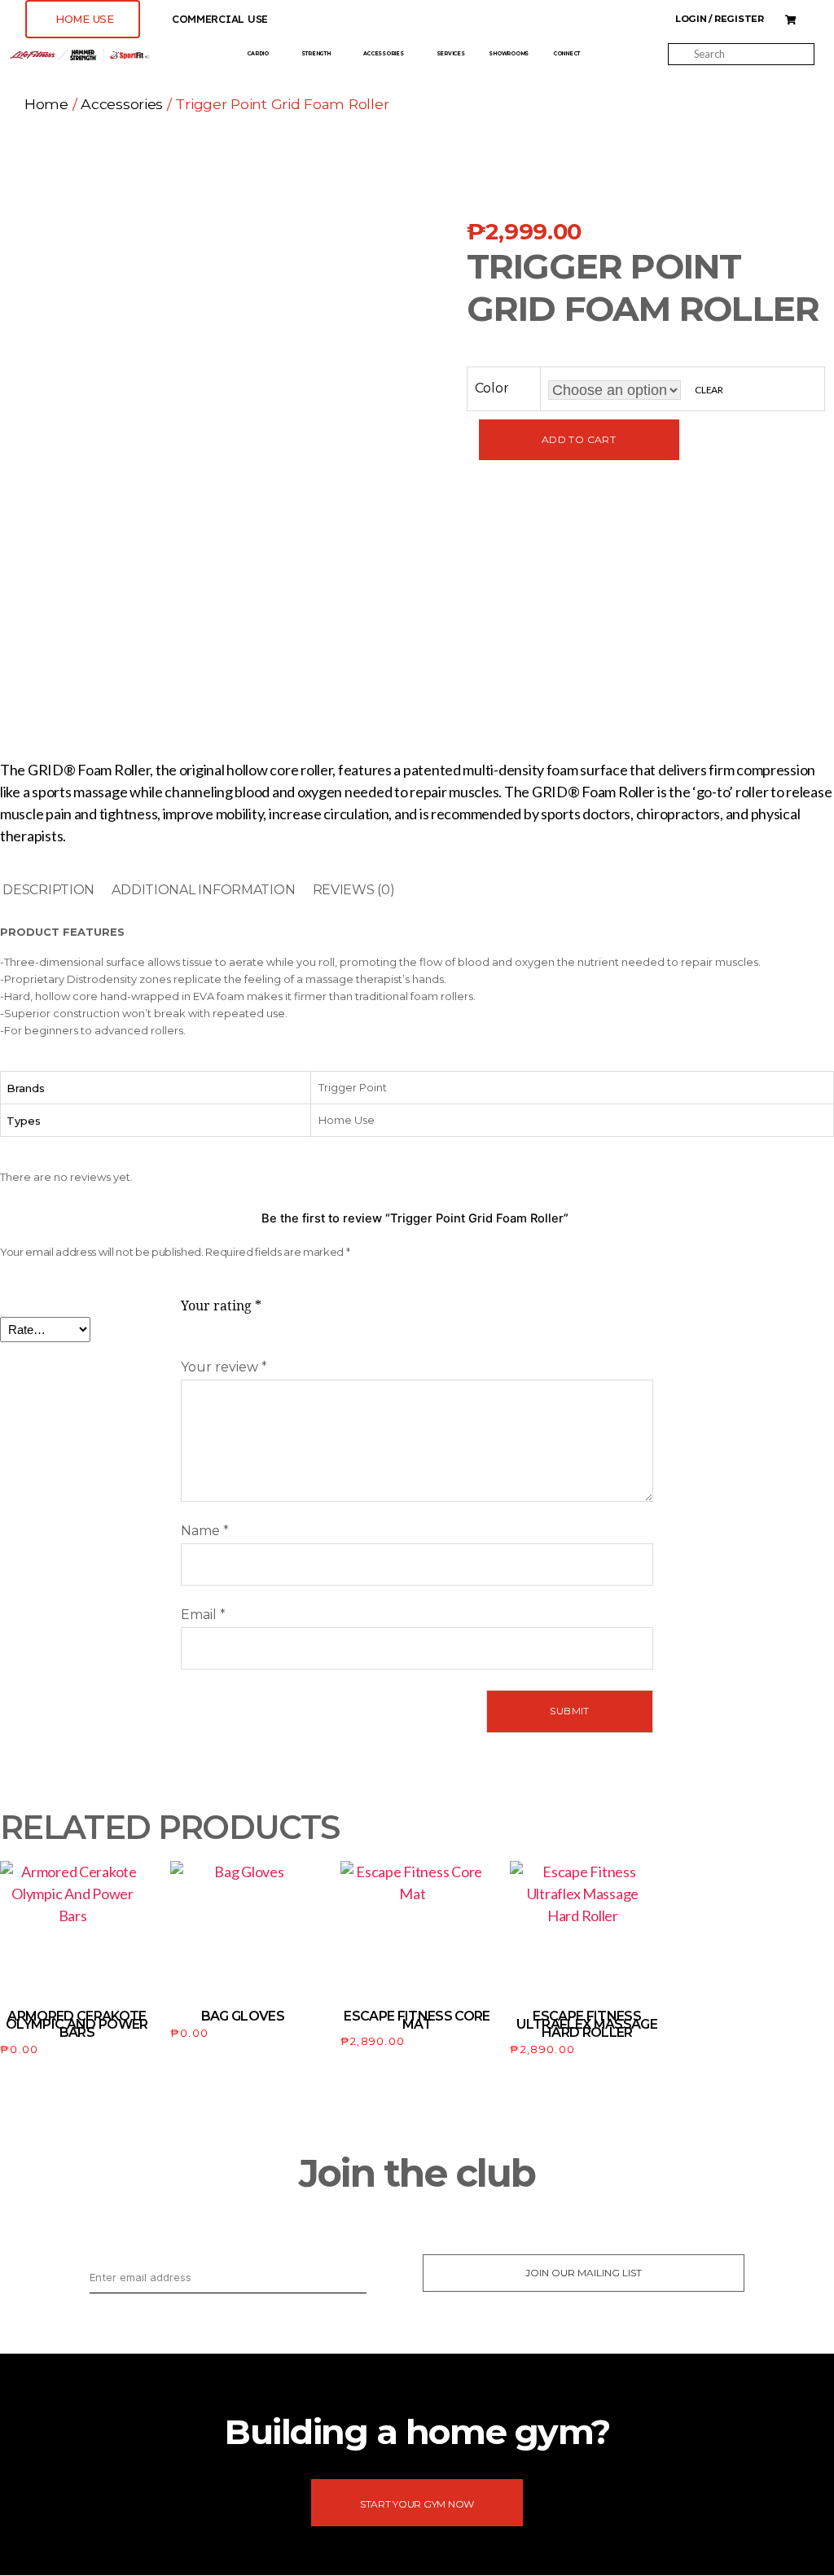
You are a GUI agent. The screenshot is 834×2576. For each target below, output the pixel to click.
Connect (566, 54)
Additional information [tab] (203, 890)
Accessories (384, 54)
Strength (316, 54)
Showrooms (509, 54)
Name (205, 1531)
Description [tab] (48, 890)
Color (492, 388)
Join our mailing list (584, 2273)
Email (203, 1615)
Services (451, 54)
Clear (709, 390)
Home (46, 104)
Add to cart (579, 439)
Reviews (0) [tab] (354, 890)
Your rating (221, 1306)
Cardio (257, 54)
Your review (224, 1367)
